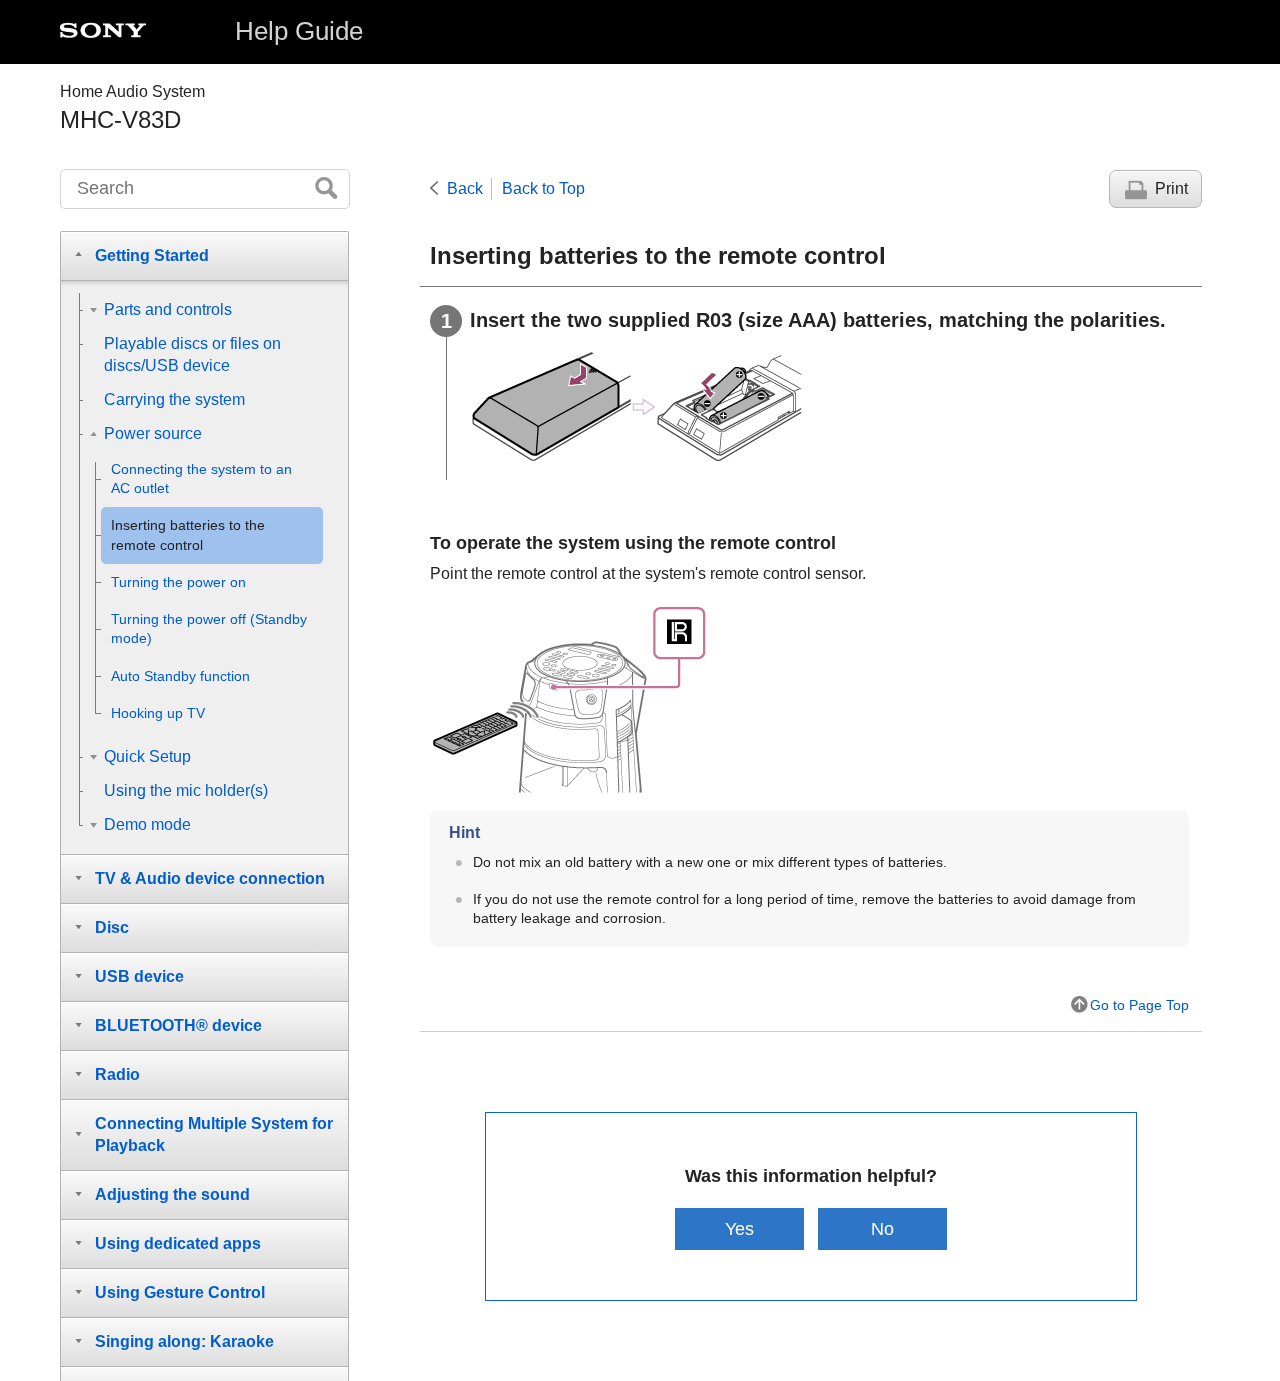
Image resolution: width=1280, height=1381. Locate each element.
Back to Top (543, 188)
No (882, 1228)
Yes (739, 1228)
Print (1171, 188)
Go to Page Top (1139, 1005)
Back (465, 188)
